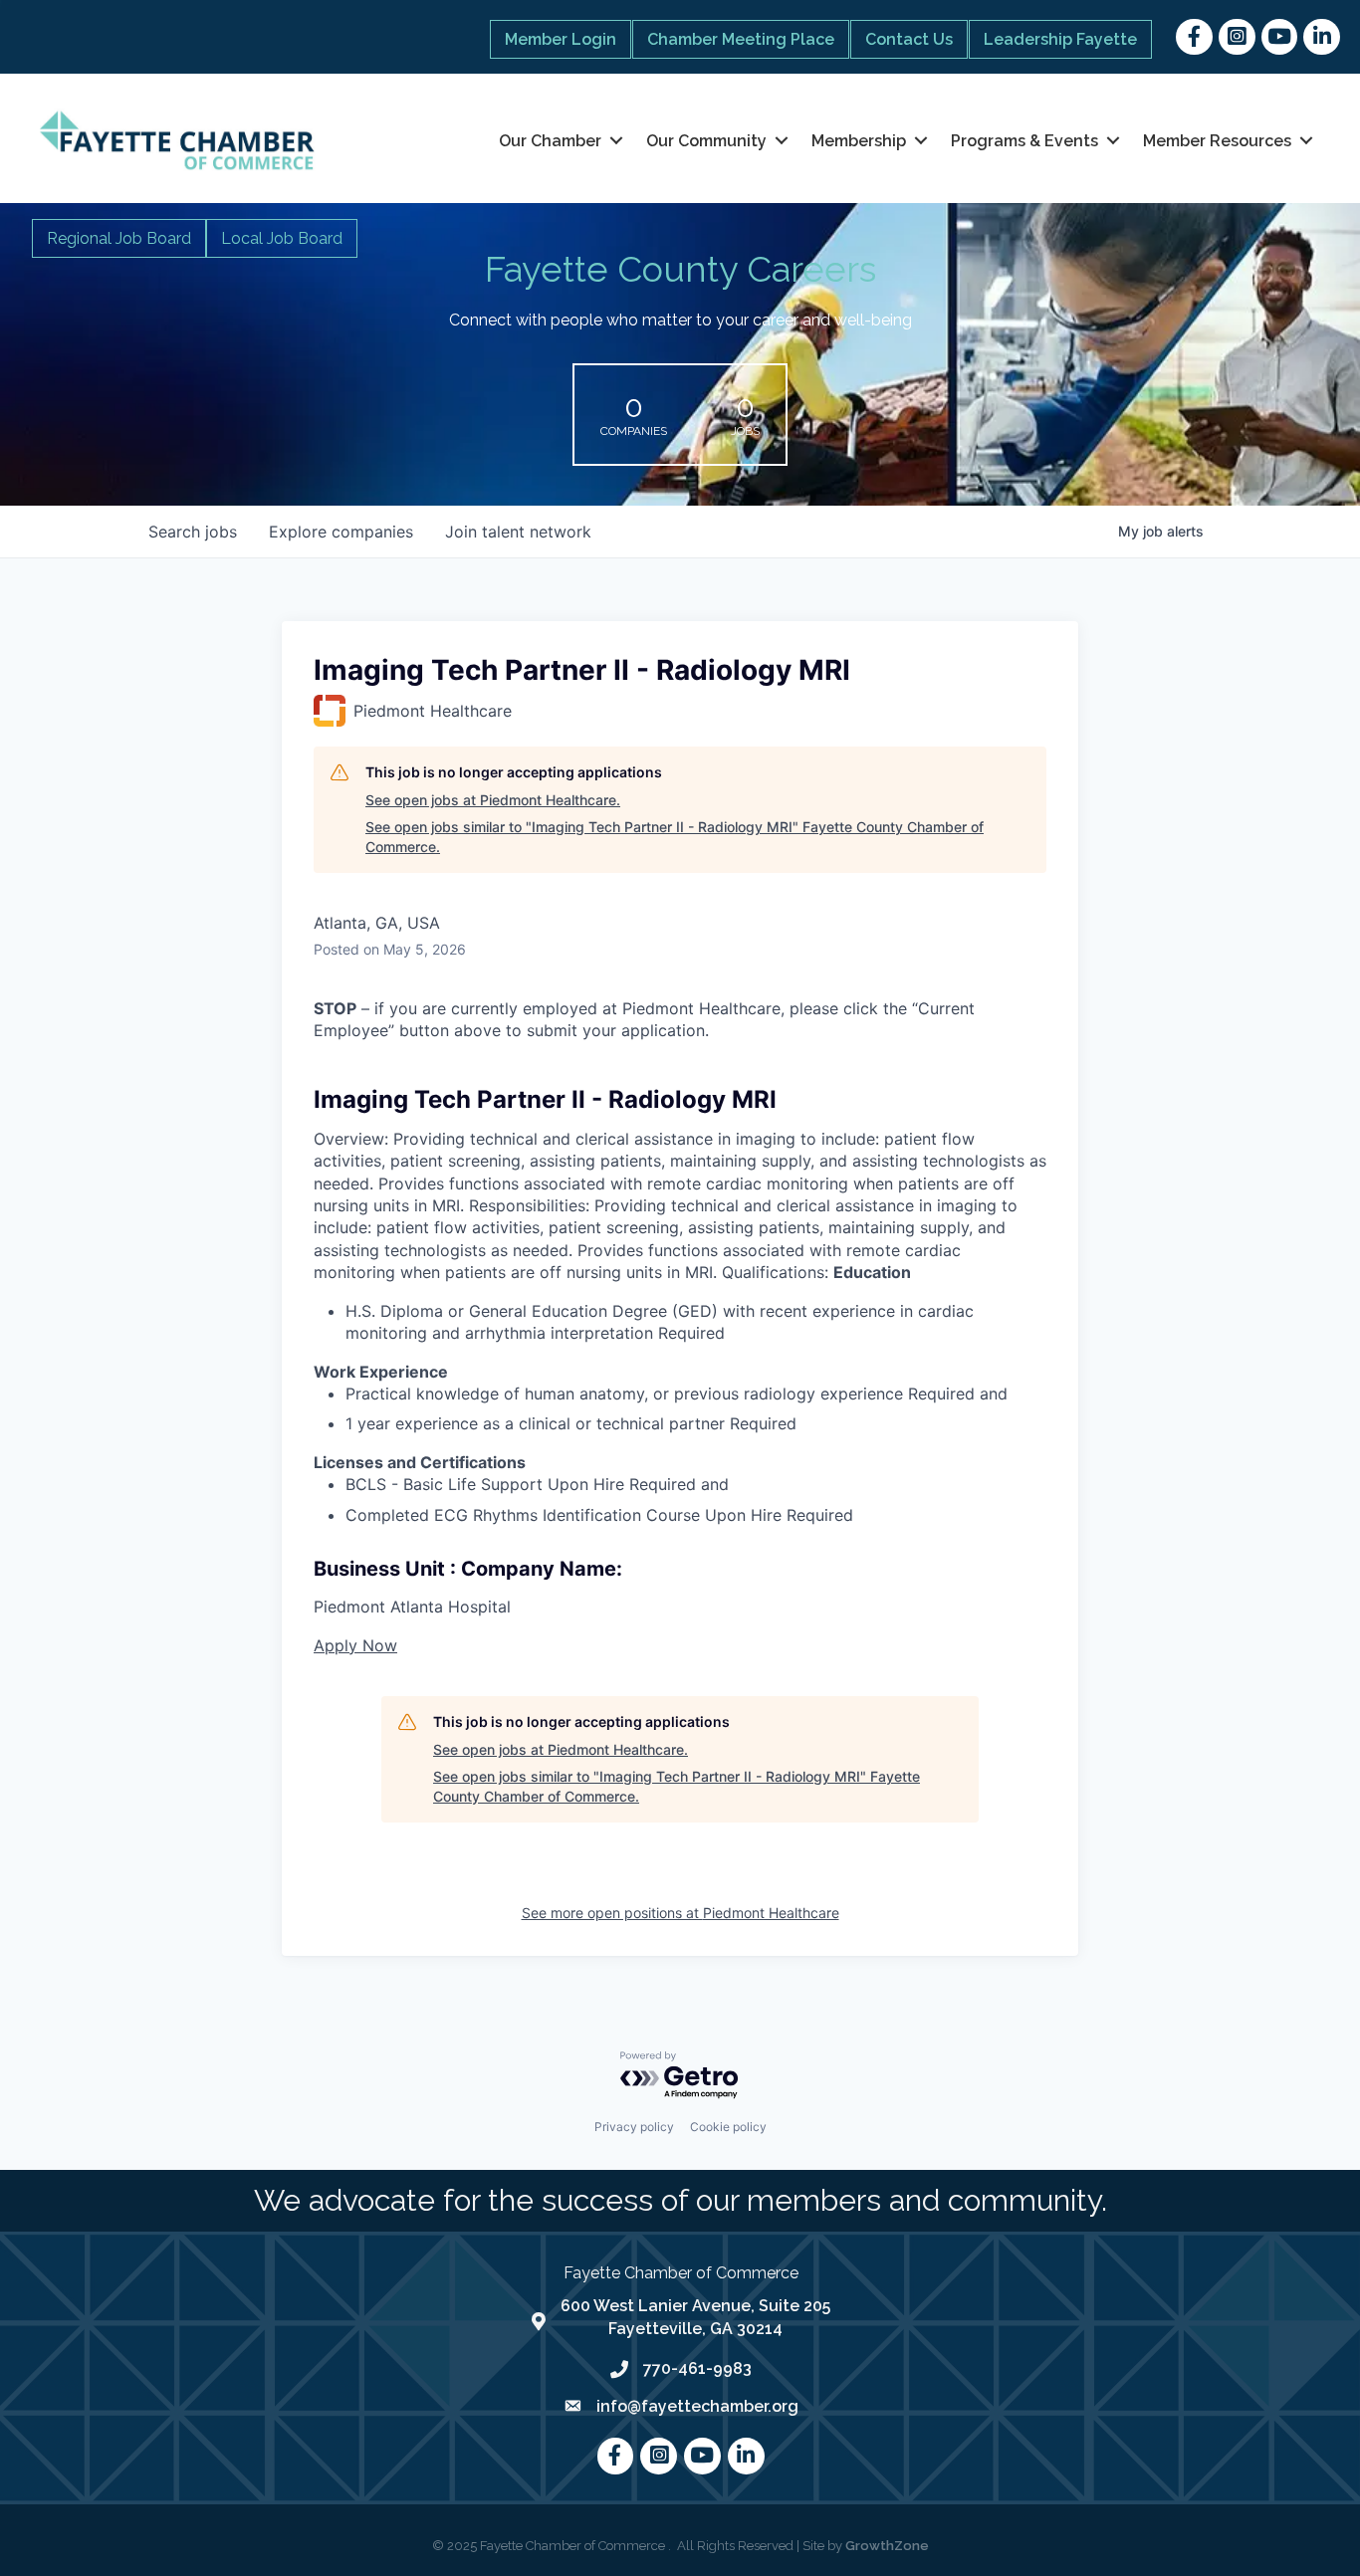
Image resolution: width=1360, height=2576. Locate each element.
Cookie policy (728, 2127)
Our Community (706, 141)
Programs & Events (1024, 141)
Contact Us (909, 39)
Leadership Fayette (1060, 39)
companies (341, 532)
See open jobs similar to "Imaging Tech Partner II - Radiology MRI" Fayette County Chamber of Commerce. (675, 837)
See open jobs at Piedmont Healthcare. (493, 800)
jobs (193, 532)
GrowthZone (887, 2546)
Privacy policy (634, 2127)
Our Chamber (550, 141)
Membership (859, 141)
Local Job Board (282, 238)
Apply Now (355, 1645)
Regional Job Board (119, 238)
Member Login (561, 39)
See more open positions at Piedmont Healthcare (680, 1913)
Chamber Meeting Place (741, 39)
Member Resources (1217, 141)
